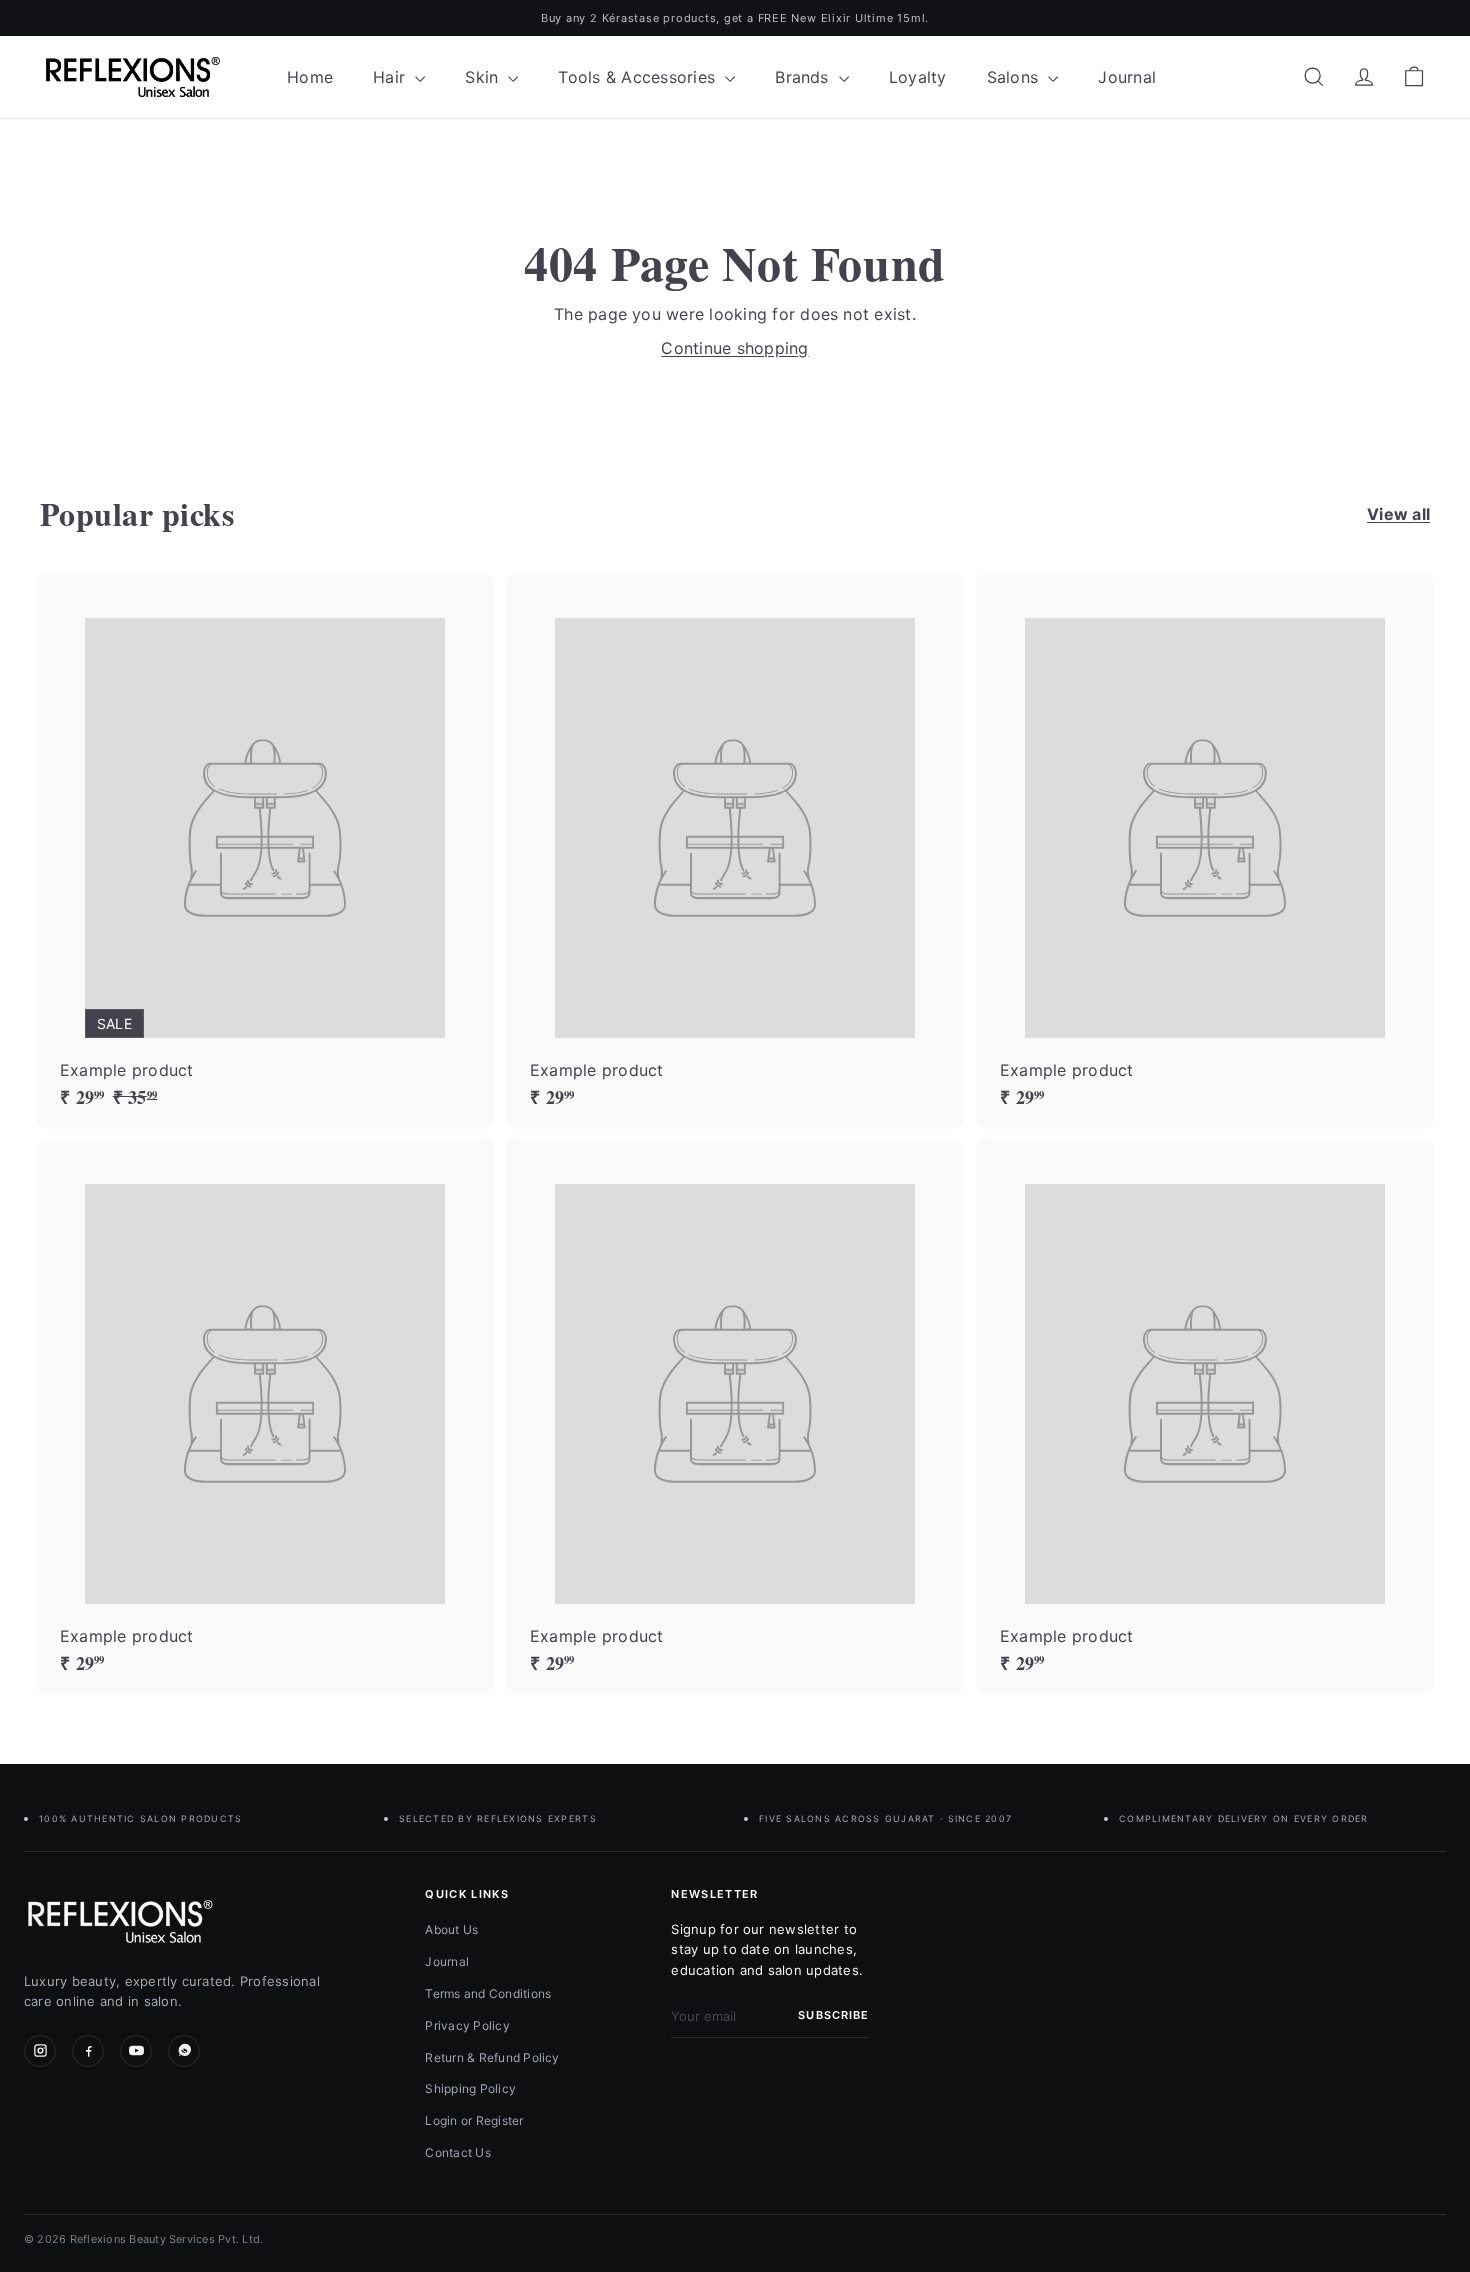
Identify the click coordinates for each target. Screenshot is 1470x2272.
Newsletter (714, 1894)
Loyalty (918, 77)
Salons (1015, 77)
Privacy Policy (467, 2025)
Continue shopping (734, 348)
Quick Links (467, 1894)
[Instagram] (40, 2051)
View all (1398, 514)
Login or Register (474, 2120)
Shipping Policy (470, 2088)
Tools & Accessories (639, 77)
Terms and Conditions (488, 1993)
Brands (804, 77)
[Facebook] (88, 2051)
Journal (1127, 77)
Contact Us (457, 2152)
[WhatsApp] (184, 2051)
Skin (484, 77)
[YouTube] (136, 2051)
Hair (391, 77)
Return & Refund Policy (492, 2057)
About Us (451, 1929)
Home (310, 77)
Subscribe (833, 2015)
